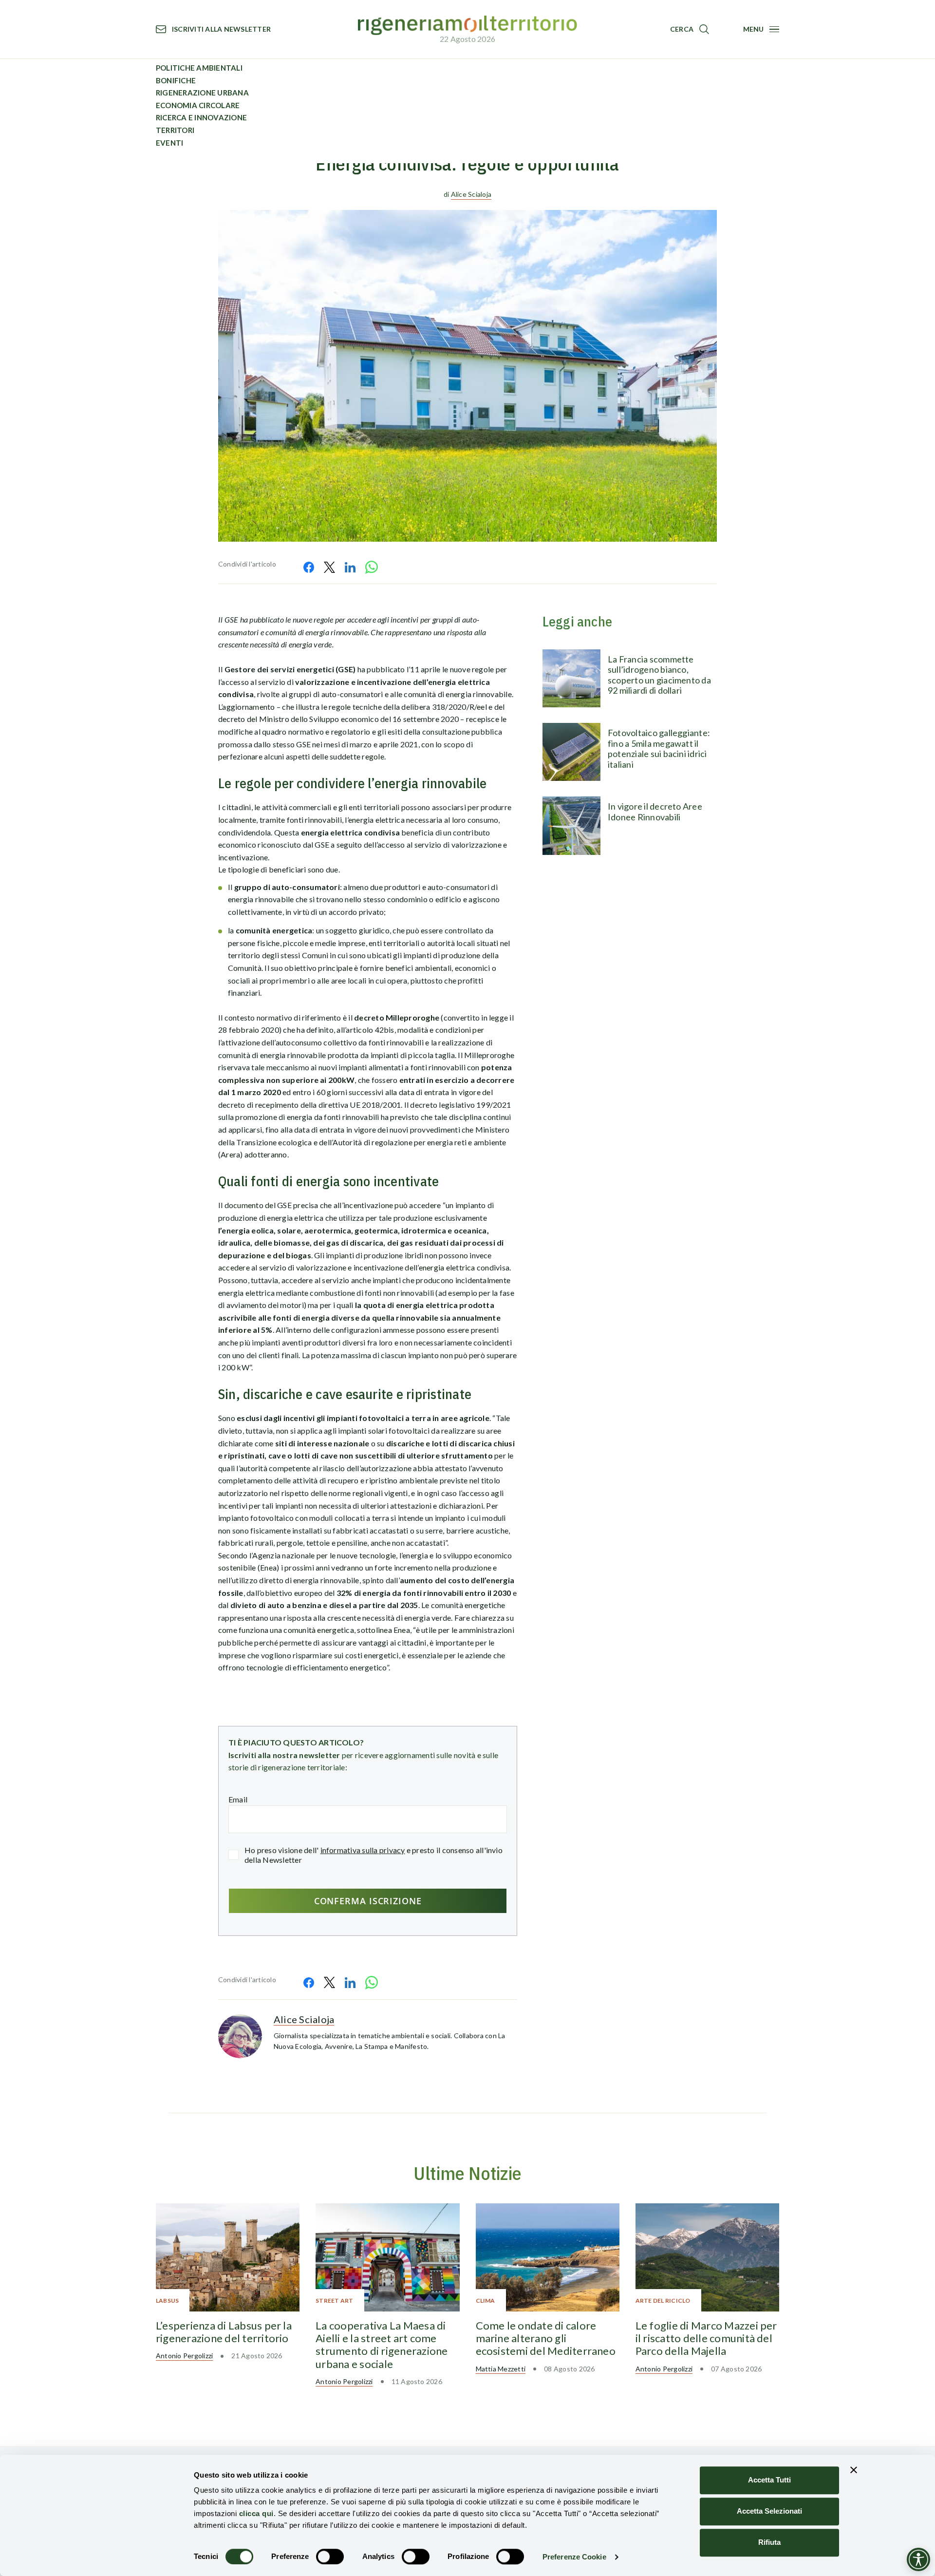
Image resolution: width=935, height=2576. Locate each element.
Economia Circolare (198, 105)
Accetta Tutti (769, 2480)
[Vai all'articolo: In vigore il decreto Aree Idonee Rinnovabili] (571, 825)
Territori (175, 130)
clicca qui (256, 2513)
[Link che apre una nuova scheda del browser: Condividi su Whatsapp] (372, 567)
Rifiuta (769, 2542)
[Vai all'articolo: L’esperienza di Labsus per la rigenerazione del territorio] (228, 2257)
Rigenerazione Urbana (202, 93)
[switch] (330, 2557)
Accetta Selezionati (769, 2511)
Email (238, 1799)
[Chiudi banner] (854, 2470)
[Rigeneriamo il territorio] (467, 26)
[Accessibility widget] (918, 2559)
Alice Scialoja (471, 194)
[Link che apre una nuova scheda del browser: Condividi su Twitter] (329, 567)
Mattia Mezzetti (501, 2369)
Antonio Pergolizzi (184, 2356)
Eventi (169, 143)
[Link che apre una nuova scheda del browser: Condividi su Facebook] (309, 567)
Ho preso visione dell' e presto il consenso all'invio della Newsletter (374, 1855)
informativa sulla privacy (363, 1850)
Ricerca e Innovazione (201, 117)
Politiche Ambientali (199, 68)
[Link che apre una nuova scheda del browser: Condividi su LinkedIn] (350, 567)
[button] (690, 29)
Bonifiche (176, 80)
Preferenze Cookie (574, 2557)
